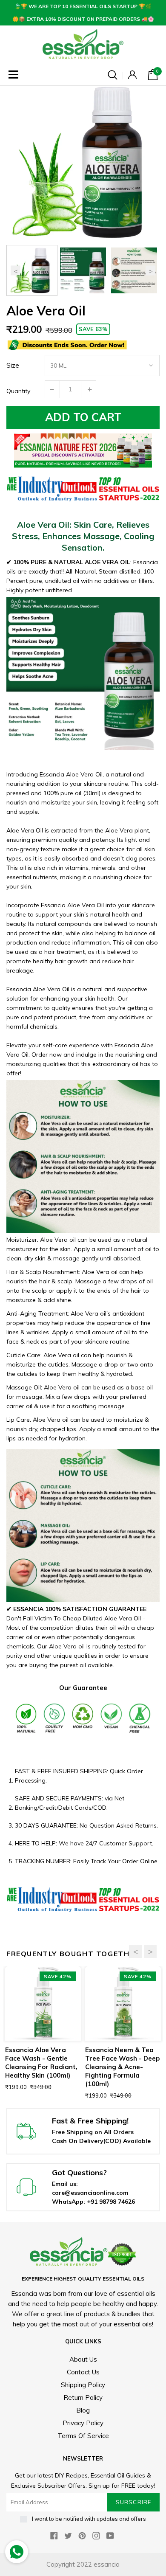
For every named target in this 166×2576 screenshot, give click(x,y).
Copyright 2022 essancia (83, 2564)
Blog (83, 2410)
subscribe (133, 2502)
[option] (83, 162)
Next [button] (150, 271)
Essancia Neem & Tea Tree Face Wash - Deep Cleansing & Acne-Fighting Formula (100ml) (122, 2067)
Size (13, 365)
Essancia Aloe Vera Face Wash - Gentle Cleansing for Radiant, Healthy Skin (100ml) (41, 2063)
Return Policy (83, 2397)
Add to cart (83, 417)
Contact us (83, 2372)
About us (83, 2359)
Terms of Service (83, 2436)
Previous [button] (16, 271)
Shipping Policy (83, 2385)
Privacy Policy (83, 2423)
